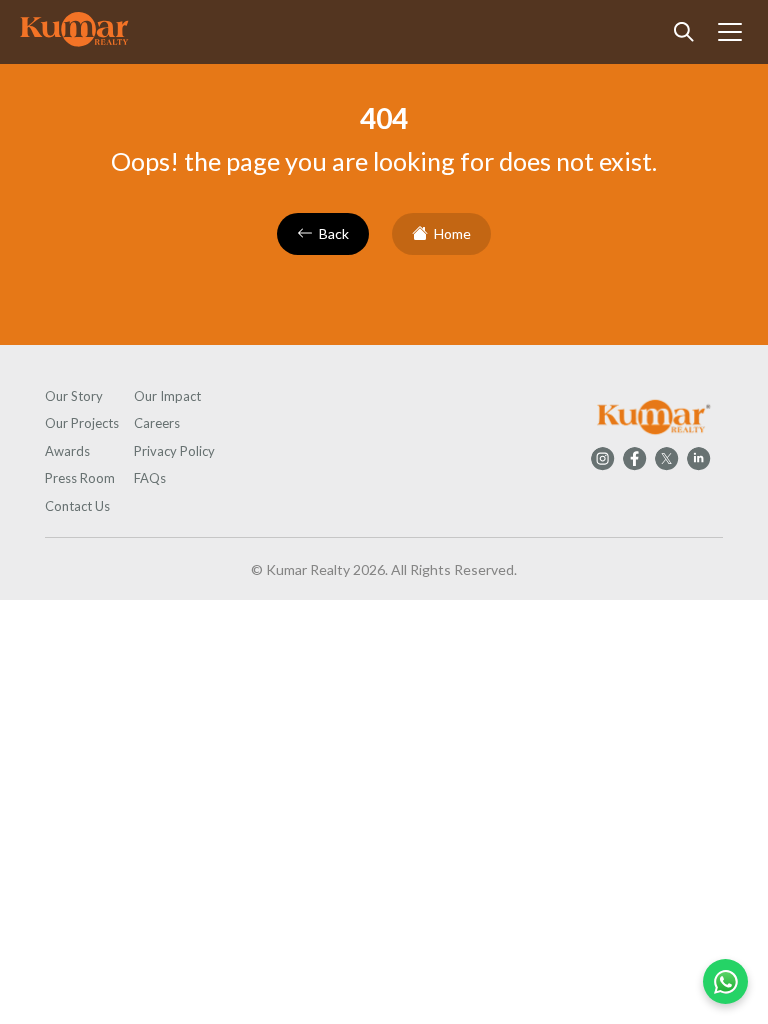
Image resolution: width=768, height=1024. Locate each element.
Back (334, 233)
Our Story (74, 396)
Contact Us (77, 506)
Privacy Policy (174, 451)
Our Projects (82, 423)
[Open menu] (730, 32)
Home (452, 233)
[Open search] (684, 32)
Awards (67, 451)
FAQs (150, 478)
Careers (157, 423)
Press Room (80, 478)
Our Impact (167, 396)
